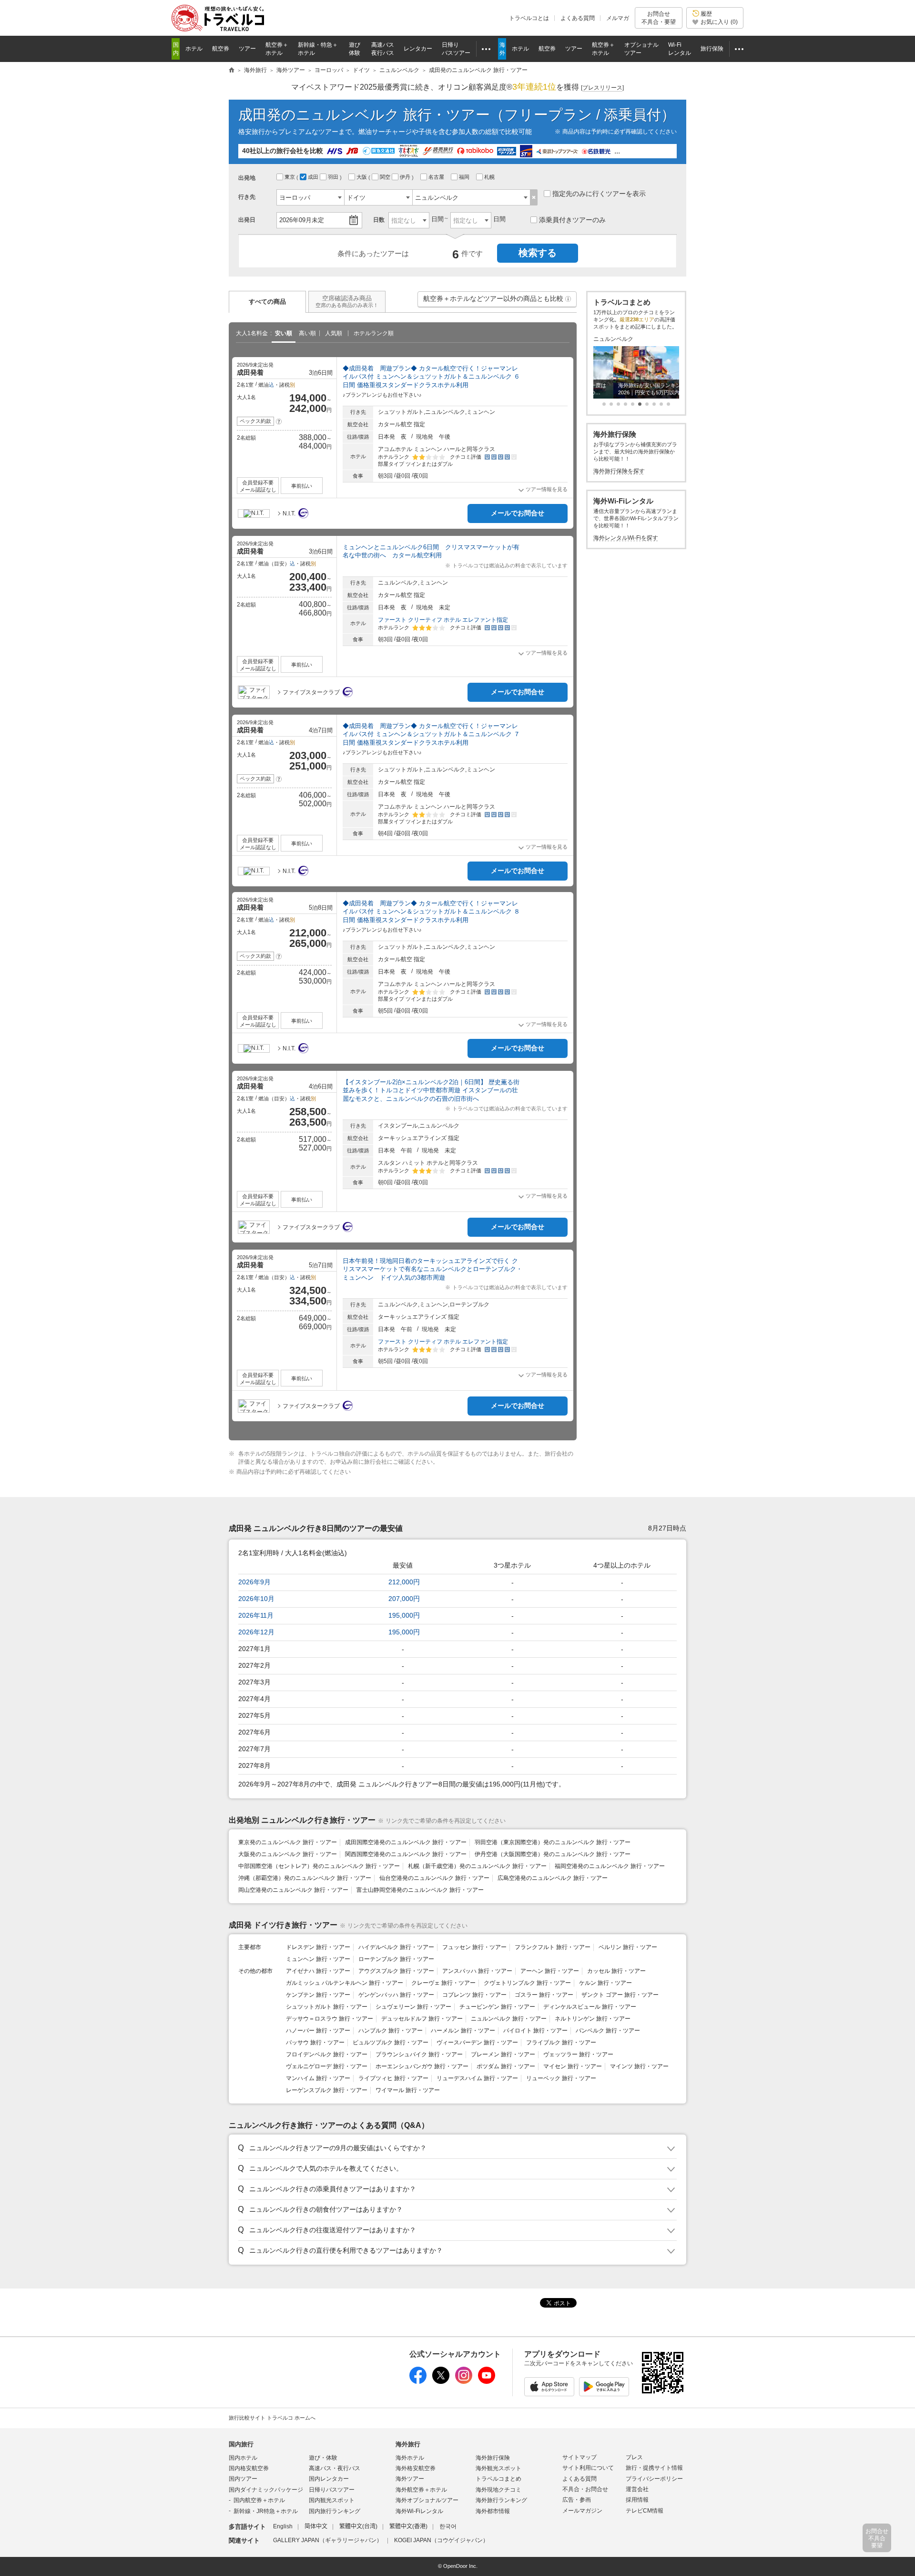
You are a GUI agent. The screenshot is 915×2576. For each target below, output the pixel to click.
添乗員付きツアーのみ (572, 220)
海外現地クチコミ (498, 2490)
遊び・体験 (323, 2458)
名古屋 (437, 177)
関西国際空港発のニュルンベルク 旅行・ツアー (406, 1854)
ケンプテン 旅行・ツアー (318, 1995)
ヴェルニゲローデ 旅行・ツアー (327, 2066)
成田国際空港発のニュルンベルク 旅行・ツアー (406, 1842)
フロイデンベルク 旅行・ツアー (327, 2054)
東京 (290, 177)
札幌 (490, 177)
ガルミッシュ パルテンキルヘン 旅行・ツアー (345, 1983)
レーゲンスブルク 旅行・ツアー (327, 2090)
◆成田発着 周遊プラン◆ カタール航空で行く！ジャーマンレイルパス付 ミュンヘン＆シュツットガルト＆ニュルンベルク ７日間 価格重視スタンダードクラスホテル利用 (431, 734)
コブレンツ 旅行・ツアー (474, 1995)
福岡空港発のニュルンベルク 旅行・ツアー (610, 1866)
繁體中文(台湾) (358, 2526)
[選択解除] (534, 197)
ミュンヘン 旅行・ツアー (318, 1959)
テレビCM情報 (645, 2511)
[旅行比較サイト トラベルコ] (232, 71)
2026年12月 (256, 1632)
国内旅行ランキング (335, 2511)
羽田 (334, 177)
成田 (314, 177)
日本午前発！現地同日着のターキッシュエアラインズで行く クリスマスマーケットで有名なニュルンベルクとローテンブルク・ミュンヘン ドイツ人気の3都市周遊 (432, 1269)
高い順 (307, 333)
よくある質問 (578, 18)
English (283, 2526)
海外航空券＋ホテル (421, 2490)
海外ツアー (410, 2479)
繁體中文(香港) (408, 2526)
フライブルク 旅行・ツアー (561, 2042)
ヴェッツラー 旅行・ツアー (578, 2054)
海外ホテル (410, 2458)
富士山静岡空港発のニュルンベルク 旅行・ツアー (420, 1890)
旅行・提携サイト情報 (654, 2468)
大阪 (362, 177)
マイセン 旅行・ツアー (573, 2066)
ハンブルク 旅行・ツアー (391, 2031)
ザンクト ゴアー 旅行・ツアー (620, 1995)
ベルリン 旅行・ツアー (628, 1947)
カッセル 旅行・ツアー (616, 1971)
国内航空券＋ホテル (259, 2500)
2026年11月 (256, 1615)
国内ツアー (243, 2479)
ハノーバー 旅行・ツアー (318, 2031)
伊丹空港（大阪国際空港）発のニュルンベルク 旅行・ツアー (553, 1854)
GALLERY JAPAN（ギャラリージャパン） (328, 2540)
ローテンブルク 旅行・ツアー (396, 1959)
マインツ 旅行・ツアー (639, 2066)
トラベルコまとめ (498, 2479)
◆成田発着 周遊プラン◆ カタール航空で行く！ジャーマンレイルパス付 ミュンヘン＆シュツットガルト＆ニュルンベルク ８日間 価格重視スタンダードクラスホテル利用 (431, 912)
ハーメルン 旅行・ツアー (463, 2031)
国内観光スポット (332, 2500)
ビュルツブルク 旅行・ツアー (391, 2042)
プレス (634, 2457)
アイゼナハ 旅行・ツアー (318, 1971)
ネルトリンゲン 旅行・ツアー (593, 2019)
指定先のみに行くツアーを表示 (599, 194)
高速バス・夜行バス (335, 2468)
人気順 (334, 333)
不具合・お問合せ (585, 2489)
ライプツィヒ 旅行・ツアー (393, 2078)
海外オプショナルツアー (427, 2500)
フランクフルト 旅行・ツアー (553, 1947)
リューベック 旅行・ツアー (561, 2078)
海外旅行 (408, 2444)
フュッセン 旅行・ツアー (474, 1947)
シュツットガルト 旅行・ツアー (327, 2007)
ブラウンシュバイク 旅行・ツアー (419, 2054)
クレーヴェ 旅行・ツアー (443, 1983)
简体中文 (316, 2526)
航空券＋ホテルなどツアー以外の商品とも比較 (498, 301)
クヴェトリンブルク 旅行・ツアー (527, 1983)
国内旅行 (241, 2444)
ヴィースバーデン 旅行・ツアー (477, 2042)
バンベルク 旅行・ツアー (608, 2031)
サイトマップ (579, 2457)
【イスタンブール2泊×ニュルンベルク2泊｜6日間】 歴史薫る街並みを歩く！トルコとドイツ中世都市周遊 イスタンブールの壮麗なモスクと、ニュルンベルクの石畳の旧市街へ (431, 1090)
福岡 (465, 177)
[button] (568, 299)
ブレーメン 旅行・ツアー (503, 2054)
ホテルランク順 (374, 333)
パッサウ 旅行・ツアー (315, 2042)
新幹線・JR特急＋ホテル (266, 2511)
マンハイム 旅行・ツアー (318, 2078)
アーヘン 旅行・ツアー (550, 1971)
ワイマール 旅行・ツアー (408, 2090)
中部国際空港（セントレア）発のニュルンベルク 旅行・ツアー (319, 1866)
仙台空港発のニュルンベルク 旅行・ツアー (434, 1878)
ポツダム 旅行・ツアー (506, 2066)
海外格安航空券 (416, 2468)
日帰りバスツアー (332, 2490)
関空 (386, 177)
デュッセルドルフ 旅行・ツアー (422, 2019)
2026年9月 (254, 1582)
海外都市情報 (493, 2511)
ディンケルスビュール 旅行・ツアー (590, 2007)
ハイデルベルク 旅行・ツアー (396, 1947)
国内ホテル (243, 2458)
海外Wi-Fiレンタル (419, 2511)
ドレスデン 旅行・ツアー (318, 1947)
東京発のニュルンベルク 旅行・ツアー (288, 1842)
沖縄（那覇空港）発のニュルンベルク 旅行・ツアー (305, 1878)
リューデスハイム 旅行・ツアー (477, 2078)
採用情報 (637, 2500)
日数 (379, 220)
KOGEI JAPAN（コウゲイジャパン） (441, 2540)
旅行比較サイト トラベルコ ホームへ (272, 2418)
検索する (538, 253)
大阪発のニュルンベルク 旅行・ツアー (288, 1854)
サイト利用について (588, 2468)
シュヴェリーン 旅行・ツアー (413, 2007)
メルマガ (618, 18)
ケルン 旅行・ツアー (605, 1983)
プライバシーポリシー (654, 2479)
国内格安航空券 (249, 2468)
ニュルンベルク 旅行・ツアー (509, 2019)
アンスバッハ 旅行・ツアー (477, 1971)
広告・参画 (577, 2500)
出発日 (247, 220)
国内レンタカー (329, 2479)
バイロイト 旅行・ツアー (535, 2031)
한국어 (448, 2526)
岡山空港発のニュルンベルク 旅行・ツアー (293, 1890)
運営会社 (637, 2489)
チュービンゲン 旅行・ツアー (497, 2007)
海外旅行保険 (493, 2458)
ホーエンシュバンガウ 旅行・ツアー (422, 2066)
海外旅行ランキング (501, 2500)
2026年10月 (256, 1599)
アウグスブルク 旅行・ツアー (396, 1971)
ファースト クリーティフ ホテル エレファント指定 (443, 620)
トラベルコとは (529, 18)
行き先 (247, 197)
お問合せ (659, 18)
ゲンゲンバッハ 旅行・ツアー (396, 1995)
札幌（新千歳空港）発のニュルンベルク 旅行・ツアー (477, 1866)
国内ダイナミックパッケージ (266, 2490)
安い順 (284, 333)
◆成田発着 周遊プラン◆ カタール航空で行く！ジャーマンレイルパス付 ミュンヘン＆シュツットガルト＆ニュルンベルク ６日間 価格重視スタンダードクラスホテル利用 (431, 377)
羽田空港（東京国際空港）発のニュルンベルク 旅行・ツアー (553, 1842)
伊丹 (406, 177)
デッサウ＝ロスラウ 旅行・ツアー (330, 2019)
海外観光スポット (498, 2468)
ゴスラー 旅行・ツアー (544, 1995)
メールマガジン (582, 2511)
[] (602, 88)
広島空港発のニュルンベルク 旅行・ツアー (553, 1878)
